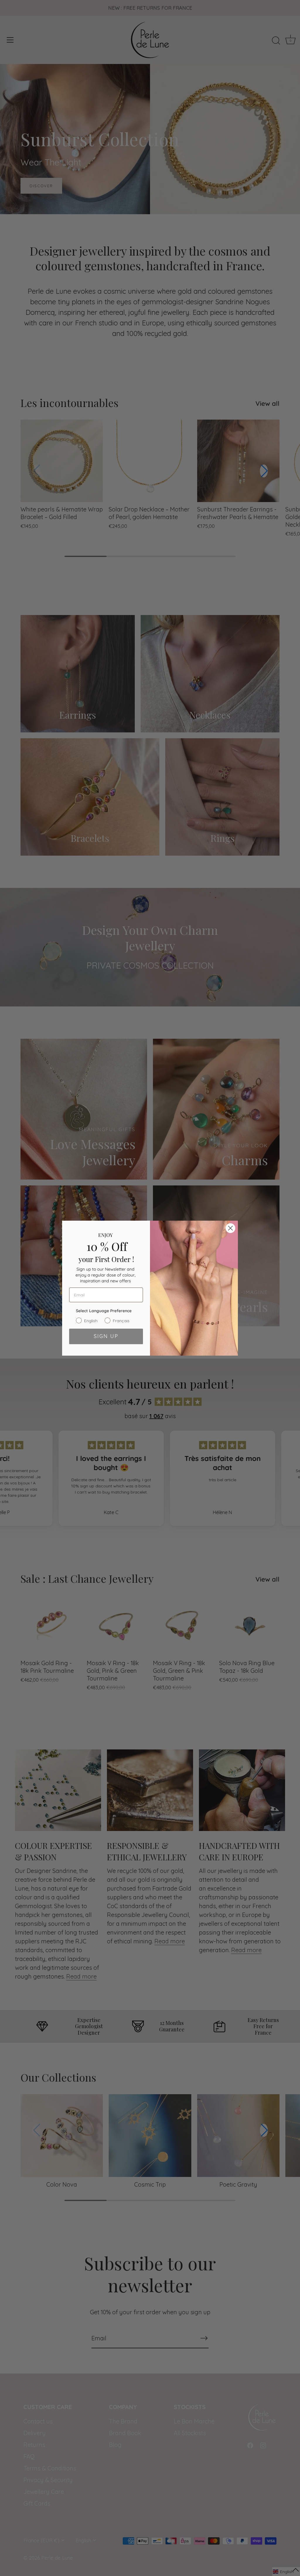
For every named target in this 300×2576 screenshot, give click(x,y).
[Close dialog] (230, 1228)
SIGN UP (106, 1336)
